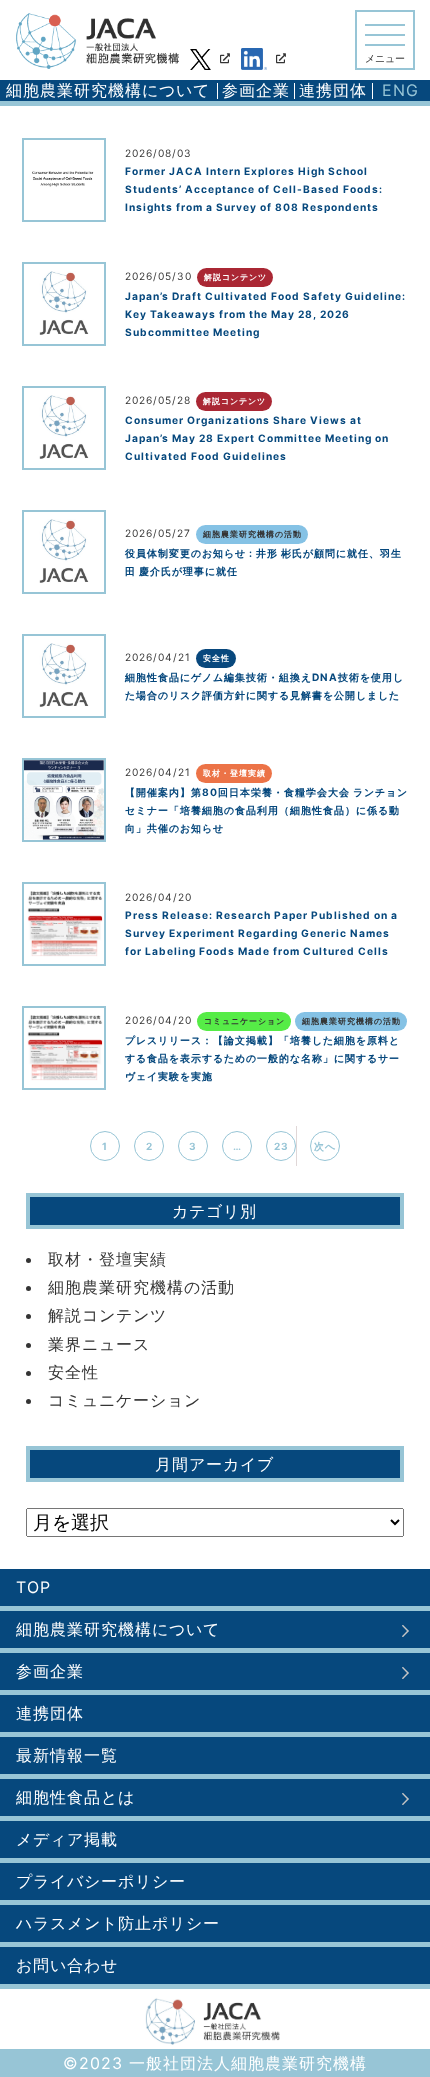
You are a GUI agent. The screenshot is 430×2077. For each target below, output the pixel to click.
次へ (325, 1146)
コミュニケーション (124, 1400)
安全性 (73, 1372)
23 (281, 1146)
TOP (33, 1587)
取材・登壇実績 (107, 1259)
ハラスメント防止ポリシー (118, 1923)
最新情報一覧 (67, 1755)
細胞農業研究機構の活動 (141, 1287)
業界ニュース (99, 1344)
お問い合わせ (67, 1965)
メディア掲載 (67, 1839)
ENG (400, 90)
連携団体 (333, 90)
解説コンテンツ (107, 1315)
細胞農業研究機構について (108, 90)
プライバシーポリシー (101, 1881)
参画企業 (256, 90)
